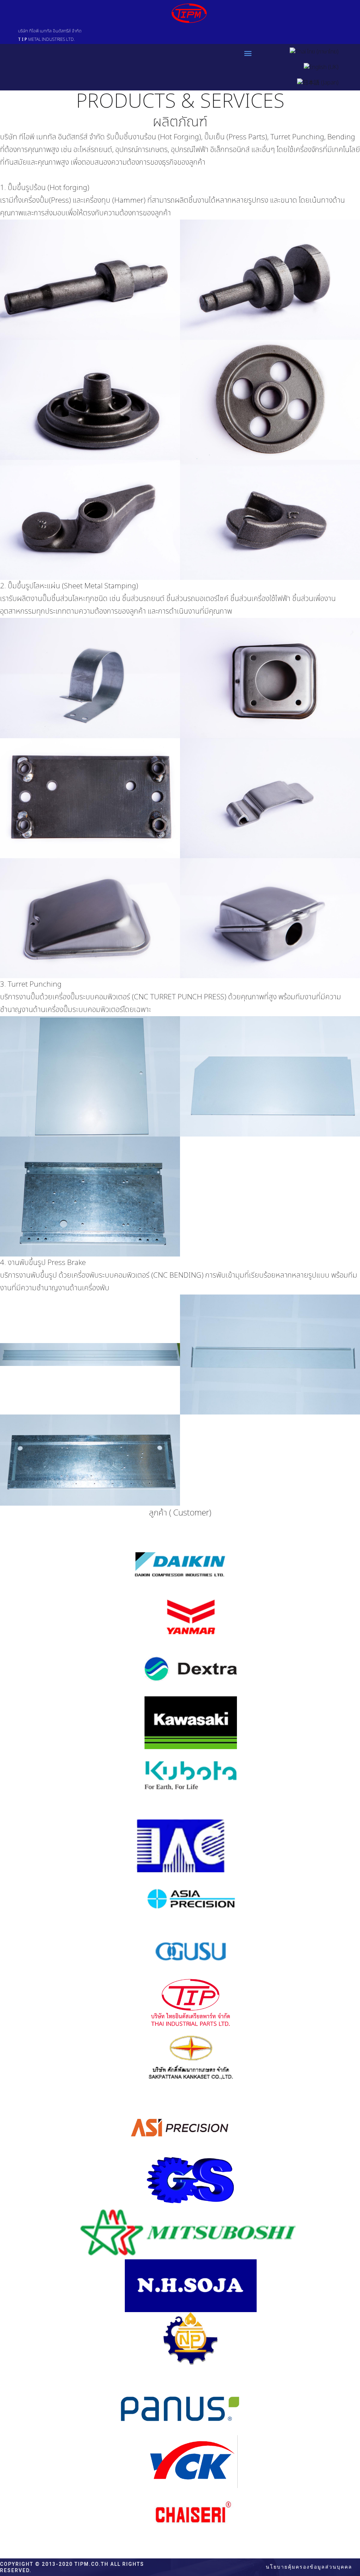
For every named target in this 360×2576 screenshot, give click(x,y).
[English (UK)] (321, 67)
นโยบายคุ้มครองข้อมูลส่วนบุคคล (309, 2567)
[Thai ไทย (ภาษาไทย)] (314, 52)
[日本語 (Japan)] (318, 83)
